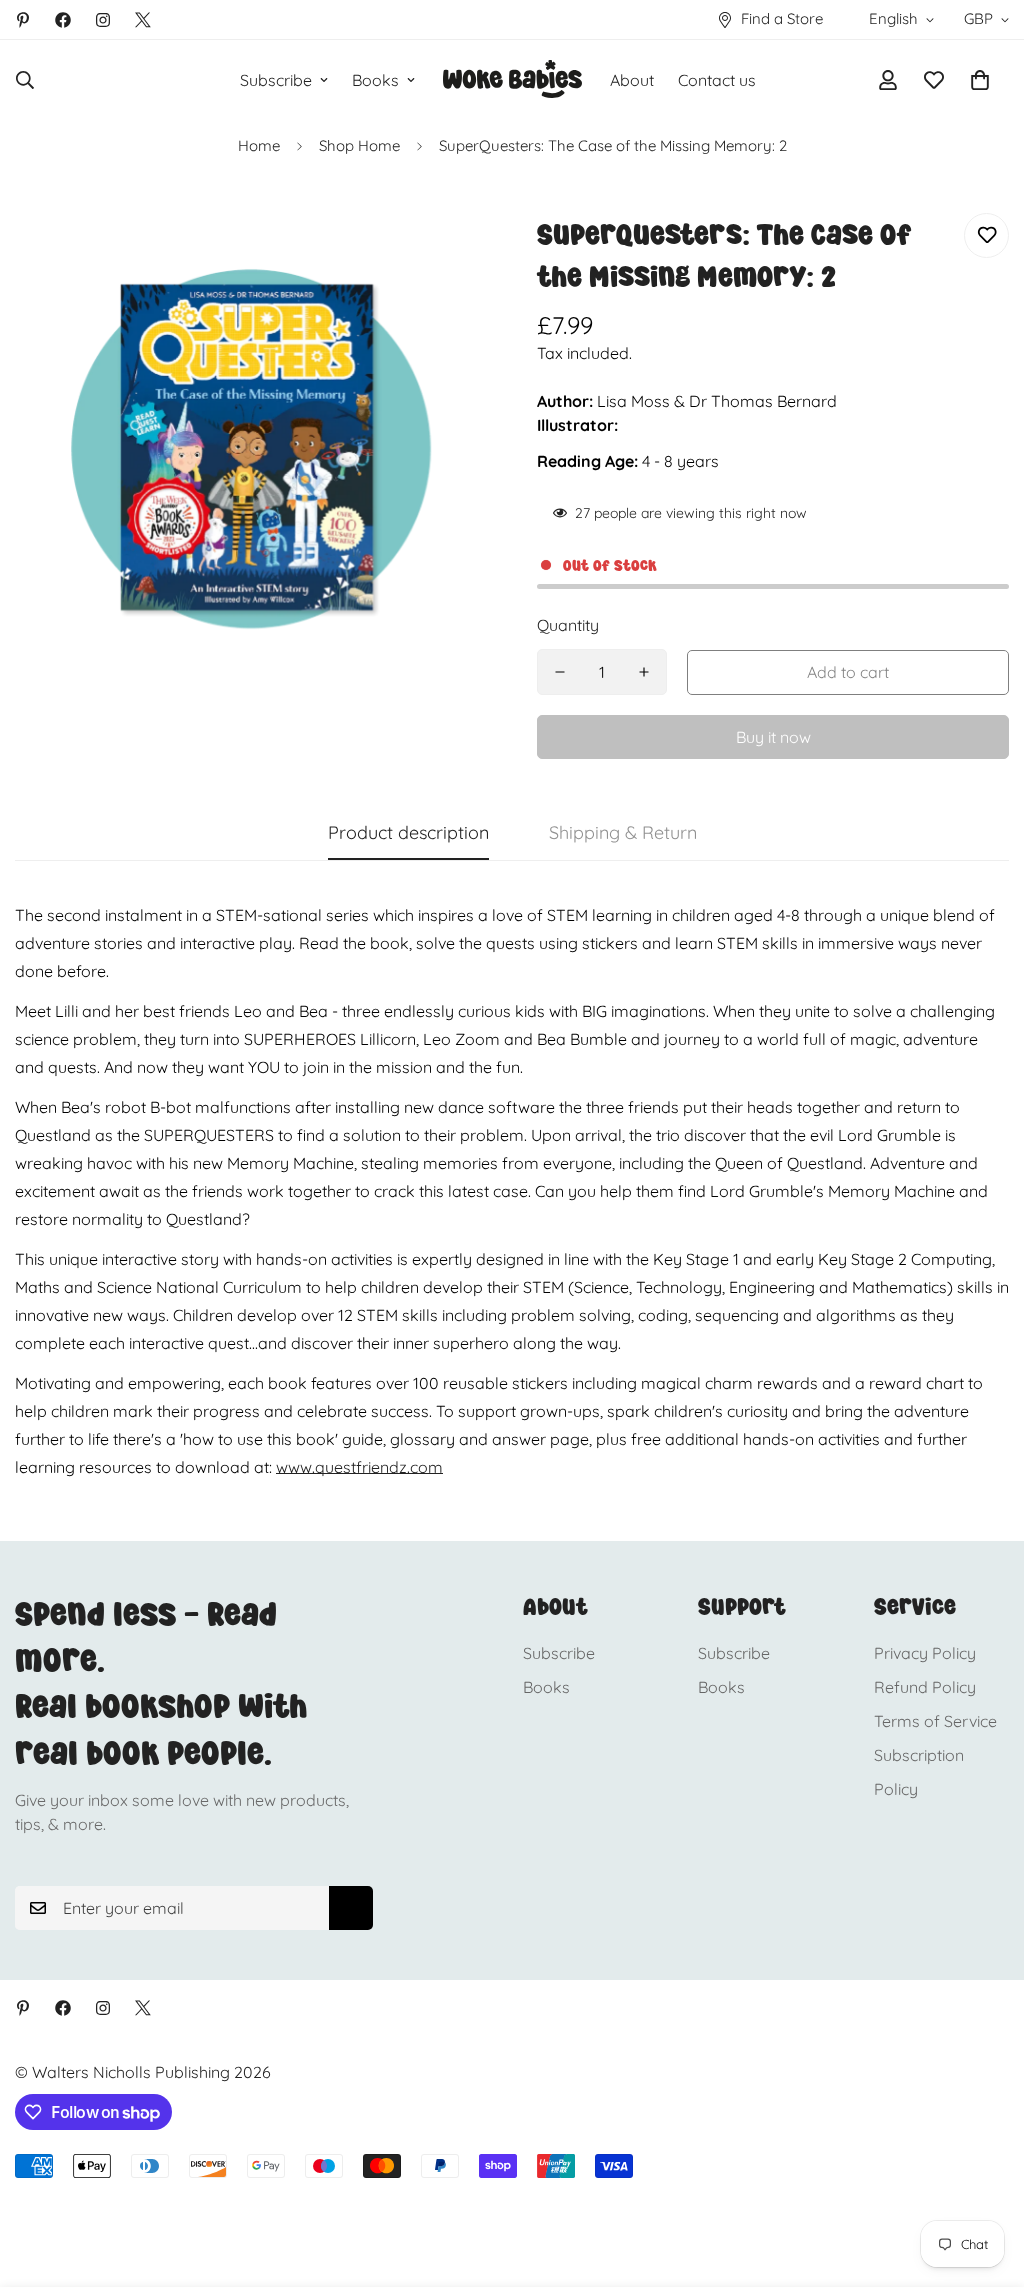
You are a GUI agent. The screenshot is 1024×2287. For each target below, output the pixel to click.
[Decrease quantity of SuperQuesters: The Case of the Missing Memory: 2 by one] (560, 672)
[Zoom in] (444, 255)
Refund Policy (925, 1687)
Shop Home (359, 145)
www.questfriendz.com (359, 1467)
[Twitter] (143, 20)
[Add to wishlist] (986, 235)
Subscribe (276, 80)
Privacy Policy (925, 1653)
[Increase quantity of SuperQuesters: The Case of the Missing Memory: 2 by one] (644, 672)
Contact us (717, 80)
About (632, 80)
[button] (980, 80)
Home (259, 145)
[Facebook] (63, 20)
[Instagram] (103, 20)
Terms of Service (935, 1721)
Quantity (568, 625)
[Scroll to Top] (985, 2178)
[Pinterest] (23, 20)
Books (375, 80)
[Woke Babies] (512, 80)
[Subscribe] (351, 1908)
